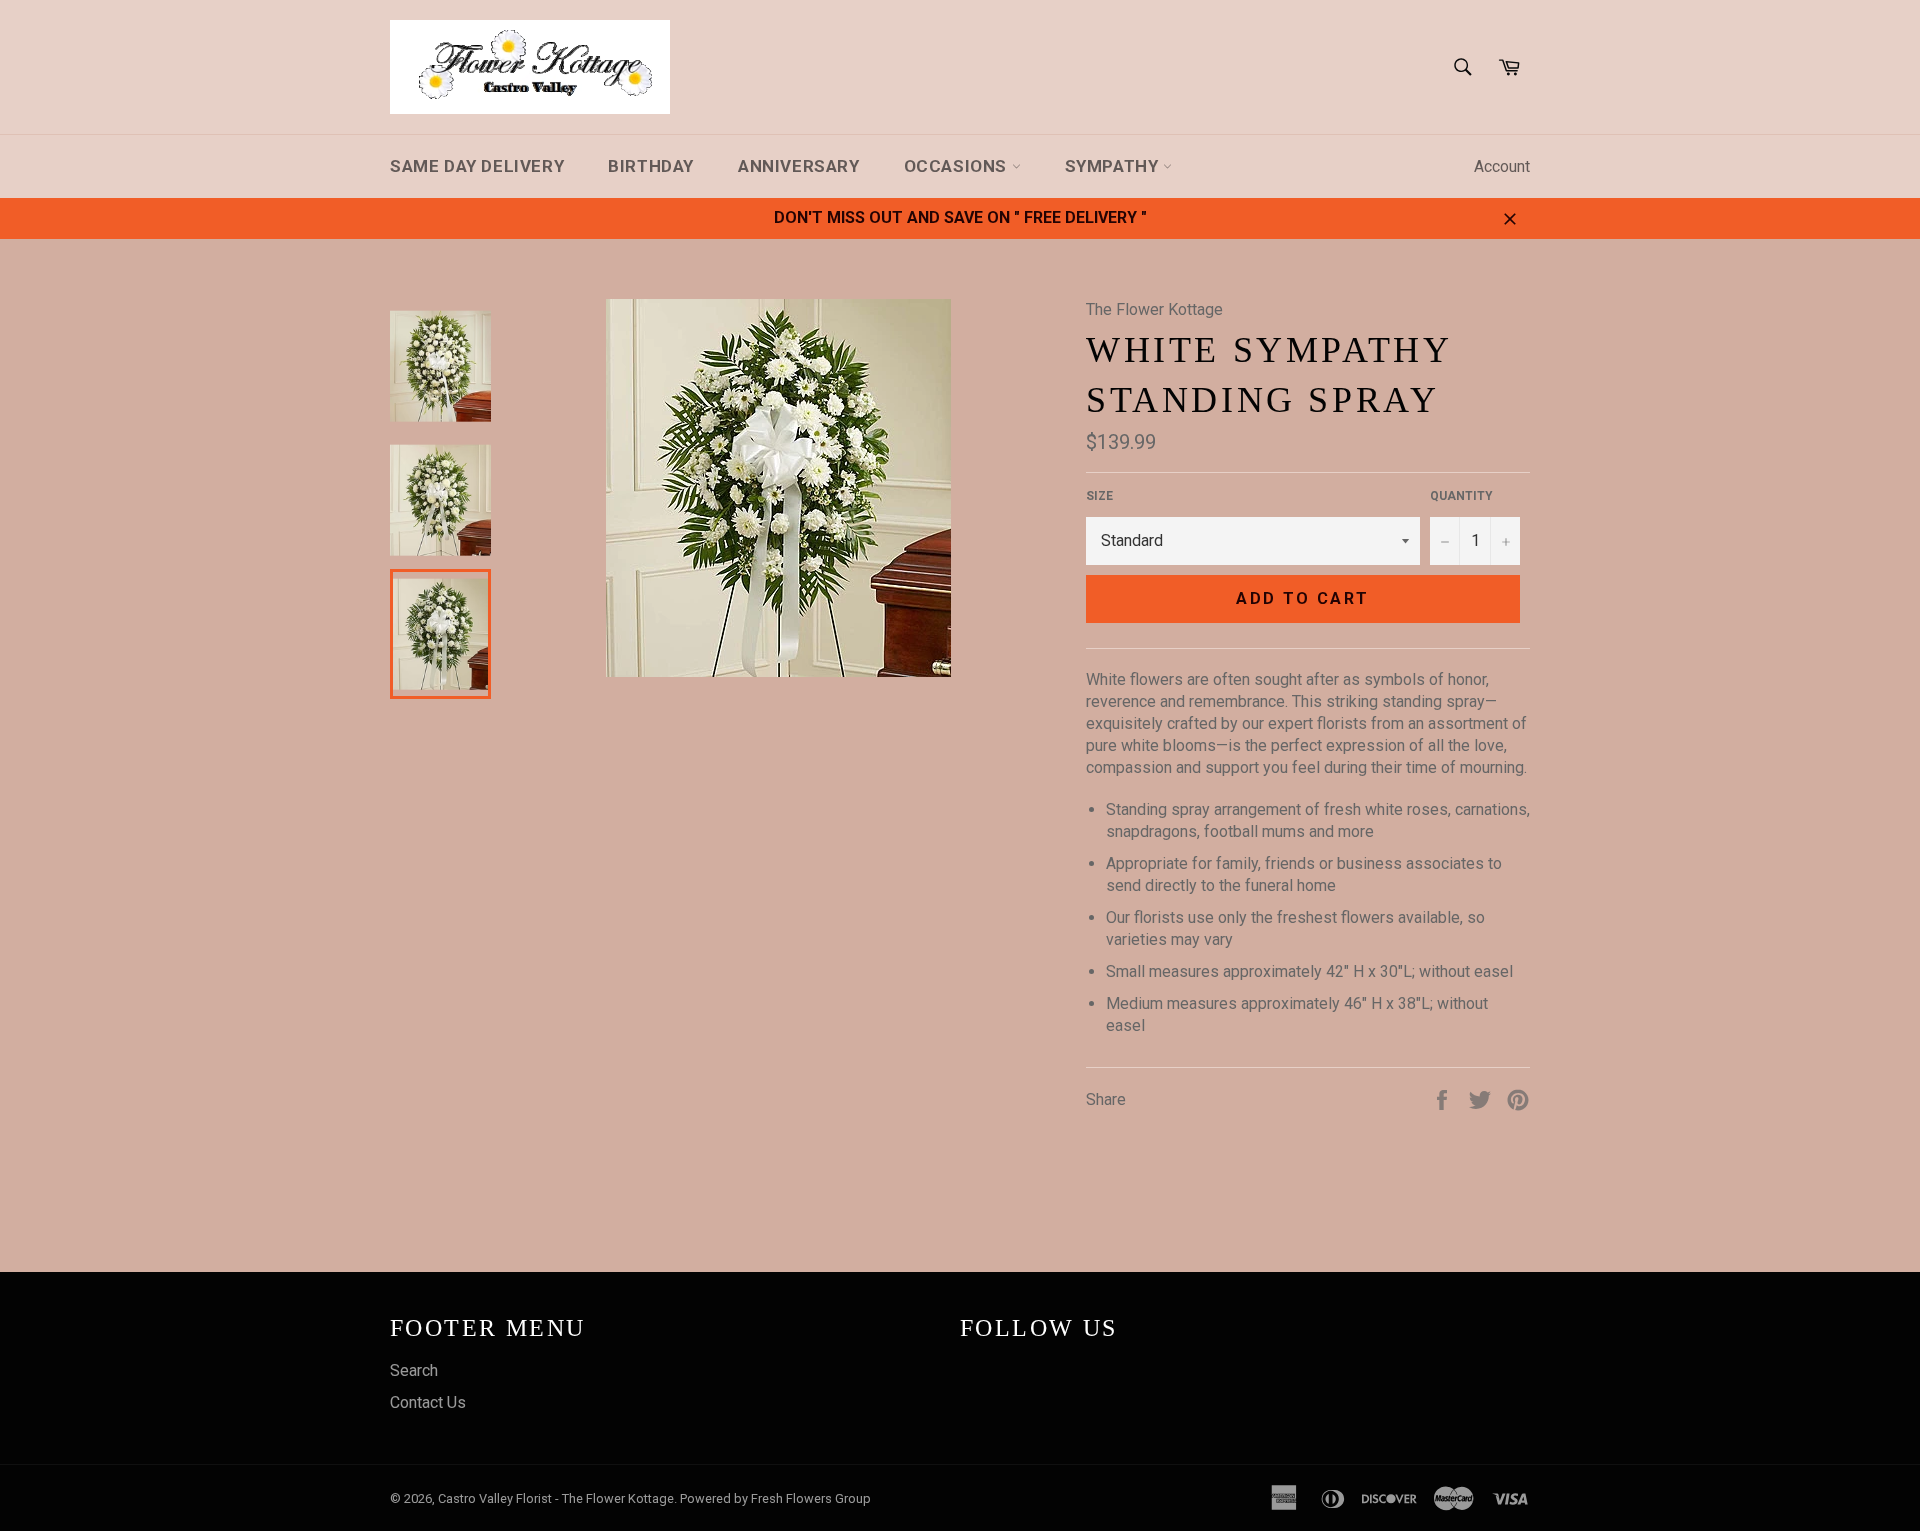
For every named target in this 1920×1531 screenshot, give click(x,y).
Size (1099, 496)
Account (1502, 166)
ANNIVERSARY (799, 166)
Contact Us (428, 1402)
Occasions (958, 166)
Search (414, 1370)
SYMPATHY (1114, 166)
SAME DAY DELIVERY (477, 166)
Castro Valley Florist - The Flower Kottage (556, 1498)
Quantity (1461, 496)
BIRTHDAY (651, 166)
